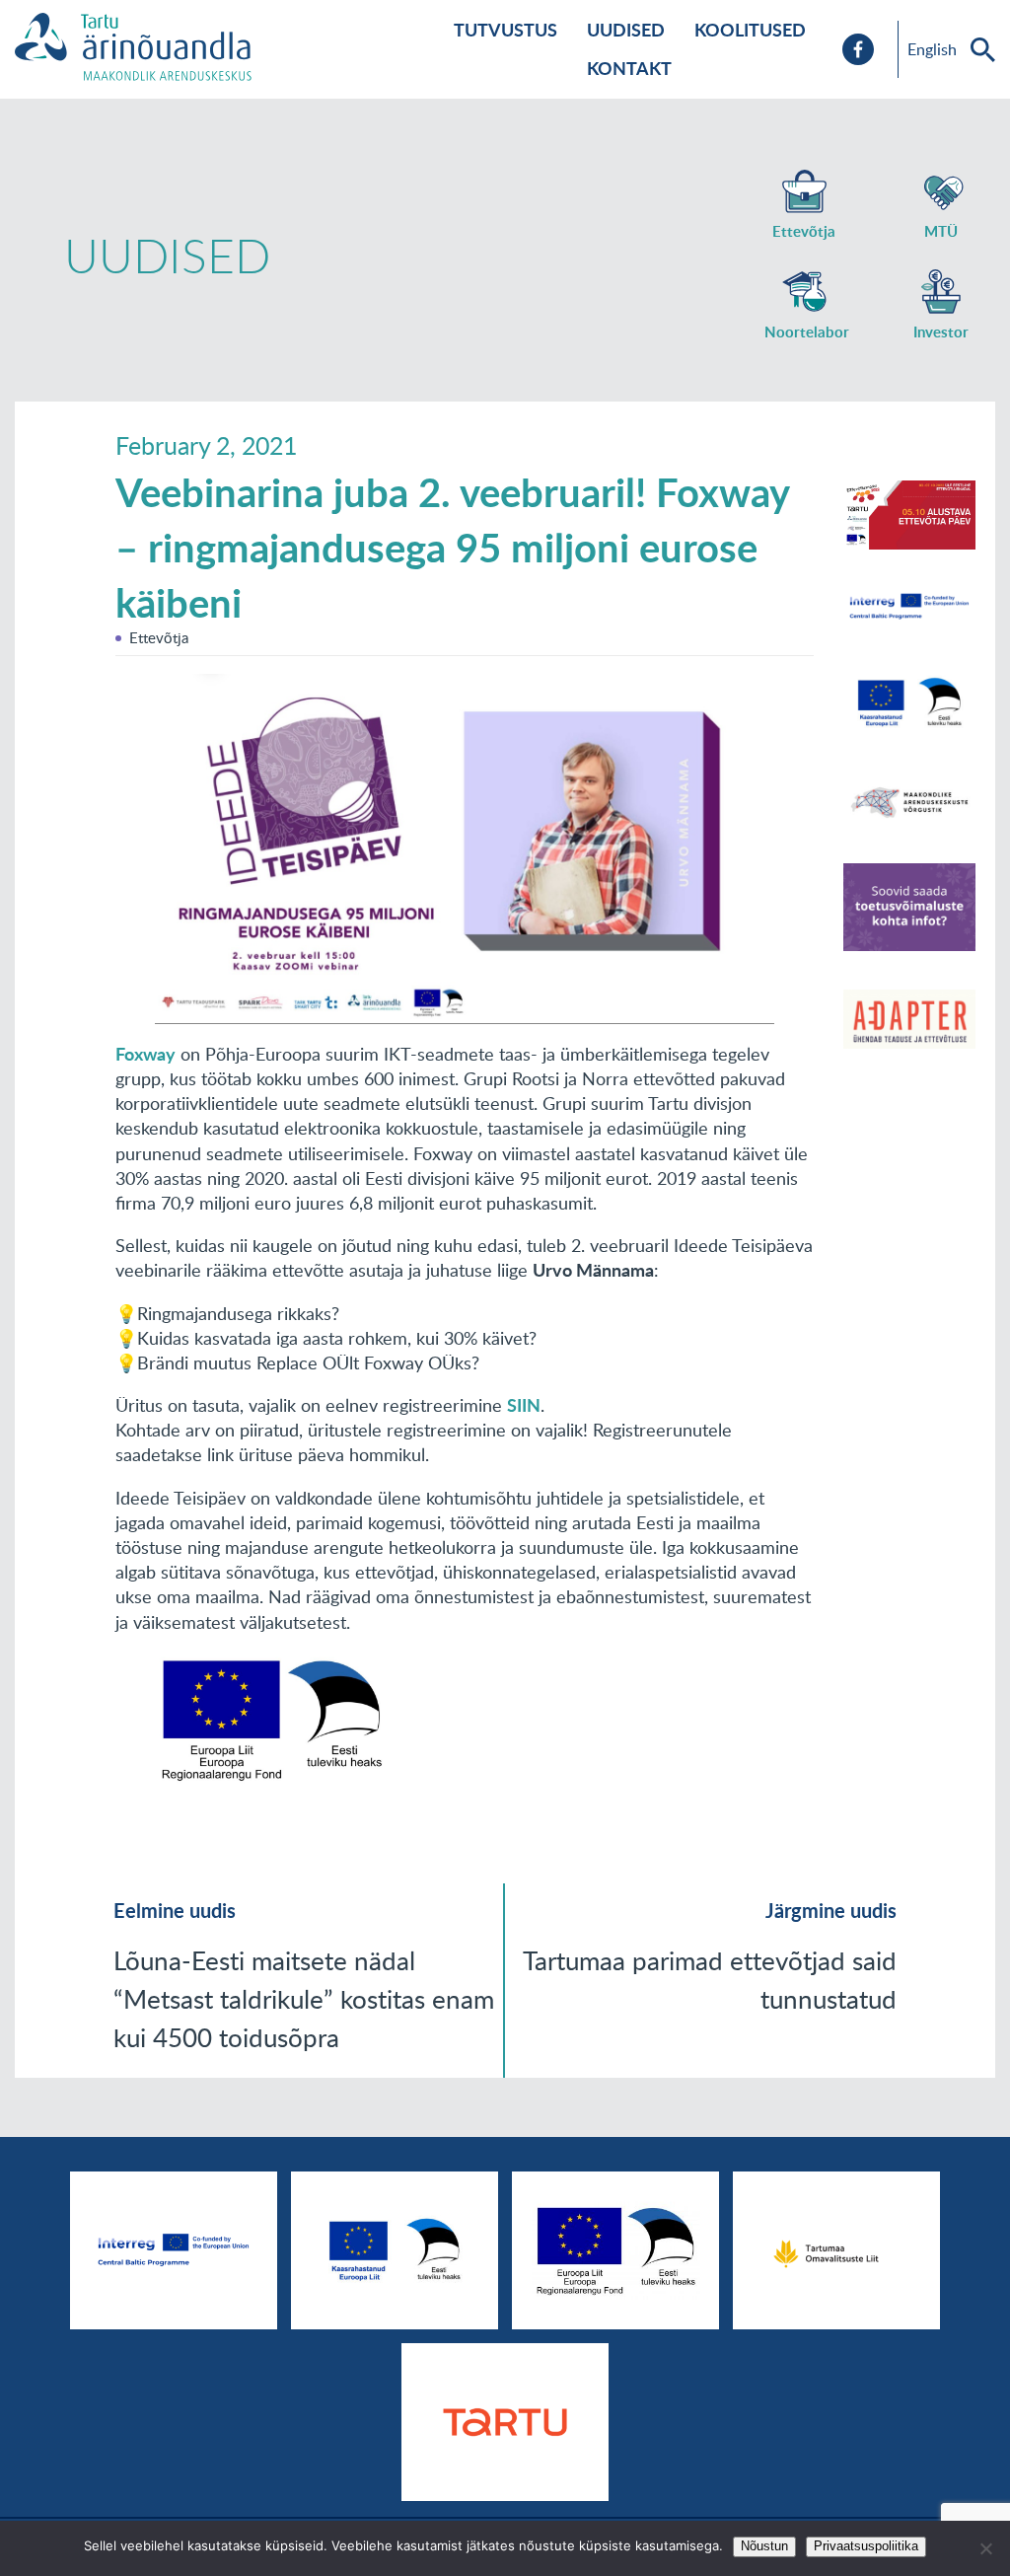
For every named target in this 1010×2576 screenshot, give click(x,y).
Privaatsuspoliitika (866, 2546)
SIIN (524, 1405)
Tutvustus (505, 30)
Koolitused (750, 30)
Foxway (145, 1054)
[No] (985, 2548)
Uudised (626, 30)
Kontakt (629, 68)
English (932, 49)
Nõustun (764, 2546)
